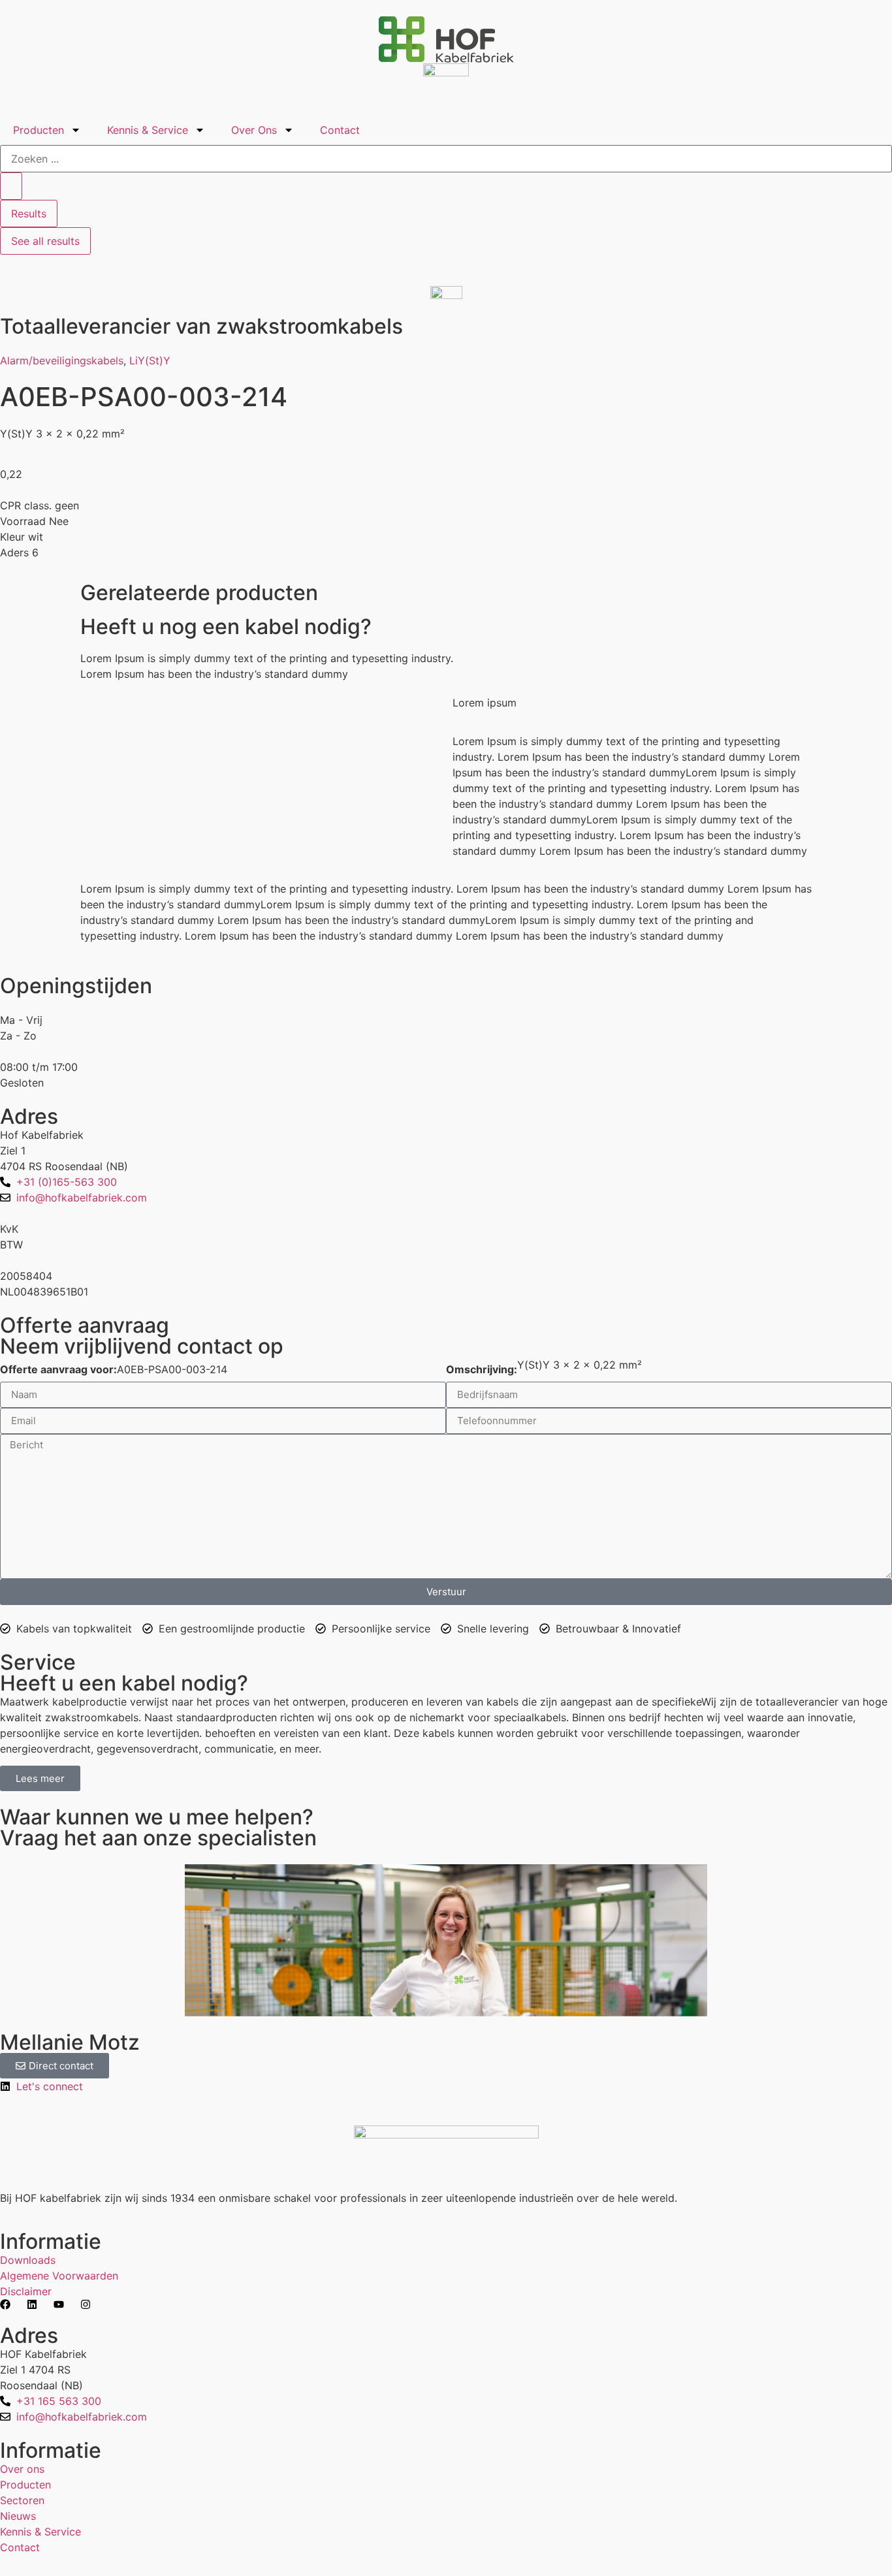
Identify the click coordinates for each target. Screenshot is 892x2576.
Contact (340, 130)
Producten (39, 130)
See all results (45, 241)
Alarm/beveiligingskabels (62, 360)
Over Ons (254, 130)
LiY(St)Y (150, 360)
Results (29, 214)
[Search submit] (11, 186)
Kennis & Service (148, 130)
